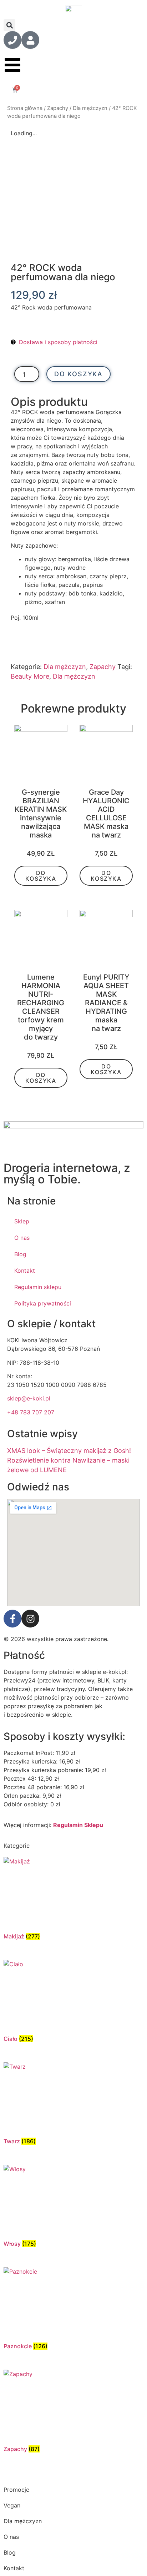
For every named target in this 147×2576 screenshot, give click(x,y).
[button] (9, 25)
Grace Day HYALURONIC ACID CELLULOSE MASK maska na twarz (106, 814)
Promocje (16, 2490)
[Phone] (12, 40)
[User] (30, 40)
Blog (20, 1254)
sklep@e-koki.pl (29, 1398)
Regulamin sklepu (38, 1287)
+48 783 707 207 (31, 1412)
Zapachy (58, 108)
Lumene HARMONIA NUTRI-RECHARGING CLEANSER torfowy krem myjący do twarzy (41, 1007)
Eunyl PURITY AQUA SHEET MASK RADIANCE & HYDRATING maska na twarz (106, 1003)
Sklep (22, 1221)
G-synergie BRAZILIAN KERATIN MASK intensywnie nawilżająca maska (41, 814)
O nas (22, 1238)
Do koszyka (78, 374)
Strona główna (25, 108)
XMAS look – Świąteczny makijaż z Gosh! (69, 1451)
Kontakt (25, 1271)
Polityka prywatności (43, 1303)
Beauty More (30, 676)
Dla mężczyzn (90, 108)
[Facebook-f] (12, 1619)
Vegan (12, 2505)
